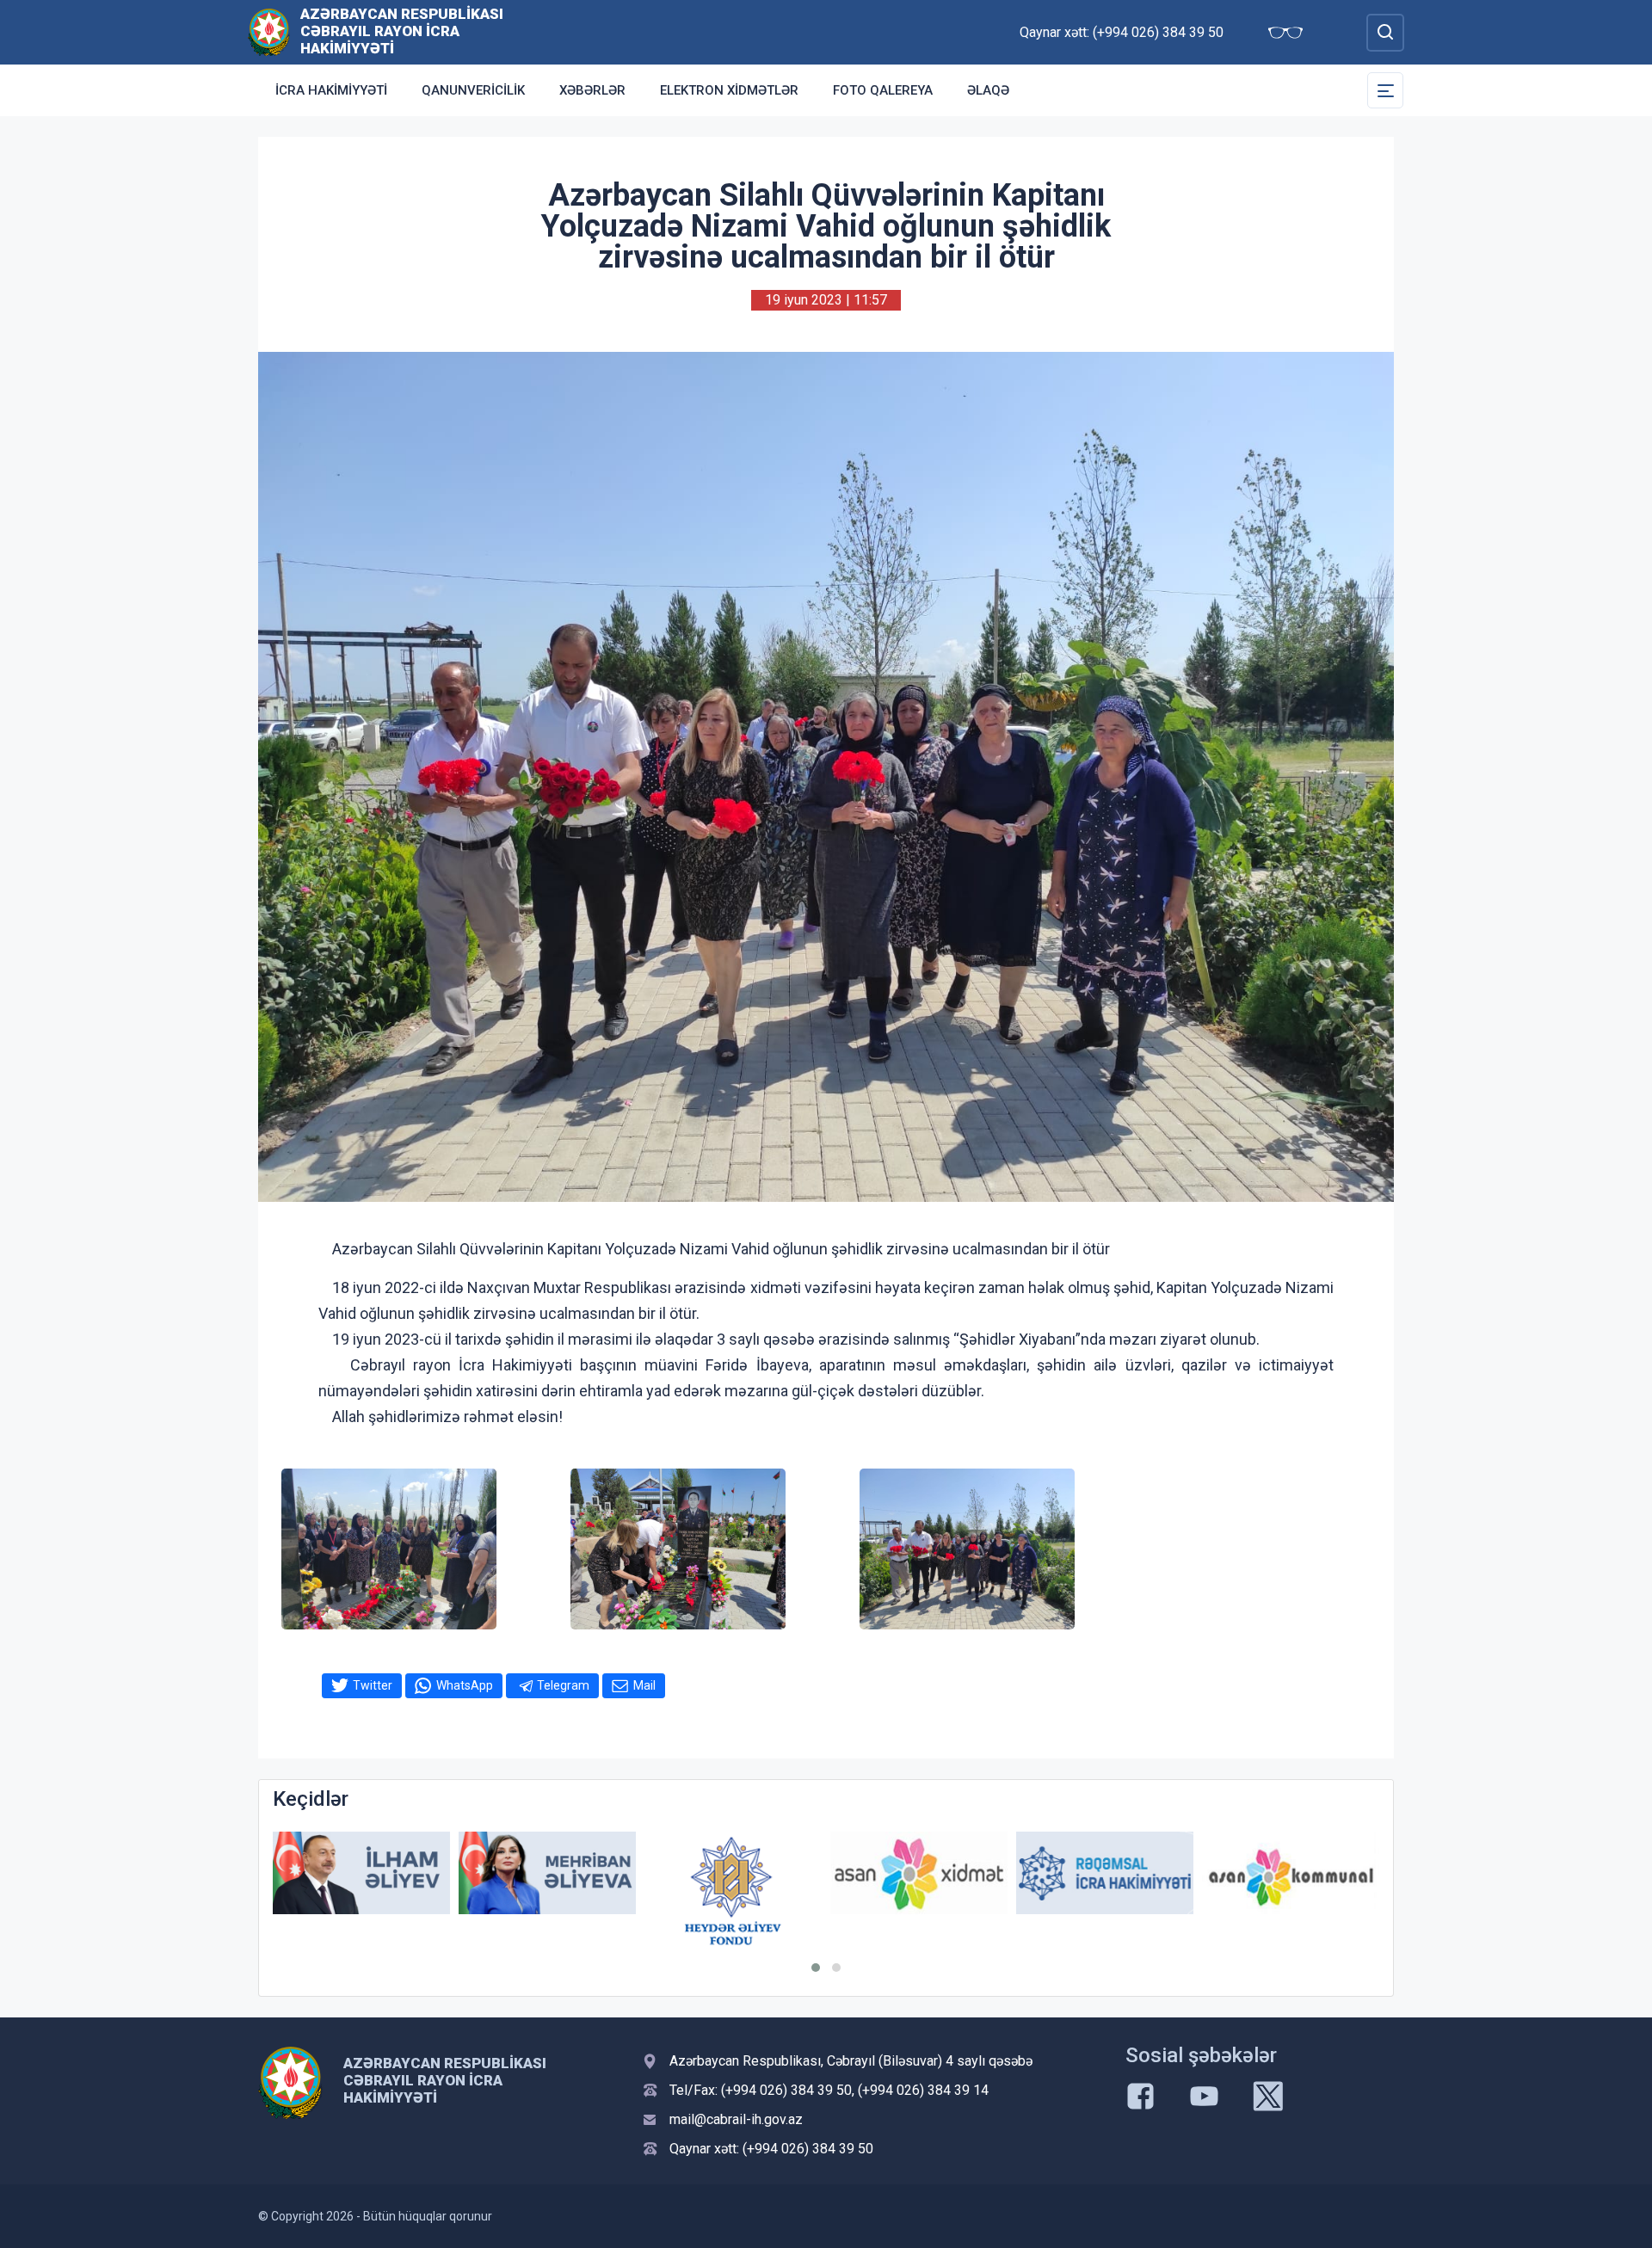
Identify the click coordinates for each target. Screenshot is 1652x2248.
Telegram (563, 1685)
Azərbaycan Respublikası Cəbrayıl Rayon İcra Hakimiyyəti (402, 31)
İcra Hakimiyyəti (331, 90)
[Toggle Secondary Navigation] (1385, 90)
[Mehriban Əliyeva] (547, 1873)
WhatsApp (465, 1685)
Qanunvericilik (473, 90)
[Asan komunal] (1291, 1873)
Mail (644, 1685)
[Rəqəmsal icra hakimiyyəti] (1105, 1873)
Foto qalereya (883, 90)
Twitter (373, 1685)
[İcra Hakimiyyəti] (269, 31)
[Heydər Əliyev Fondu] (733, 1891)
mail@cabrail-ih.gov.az (736, 2119)
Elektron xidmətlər (729, 90)
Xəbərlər (592, 90)
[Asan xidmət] (919, 1873)
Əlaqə (988, 90)
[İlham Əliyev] (361, 1873)
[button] (816, 1968)
